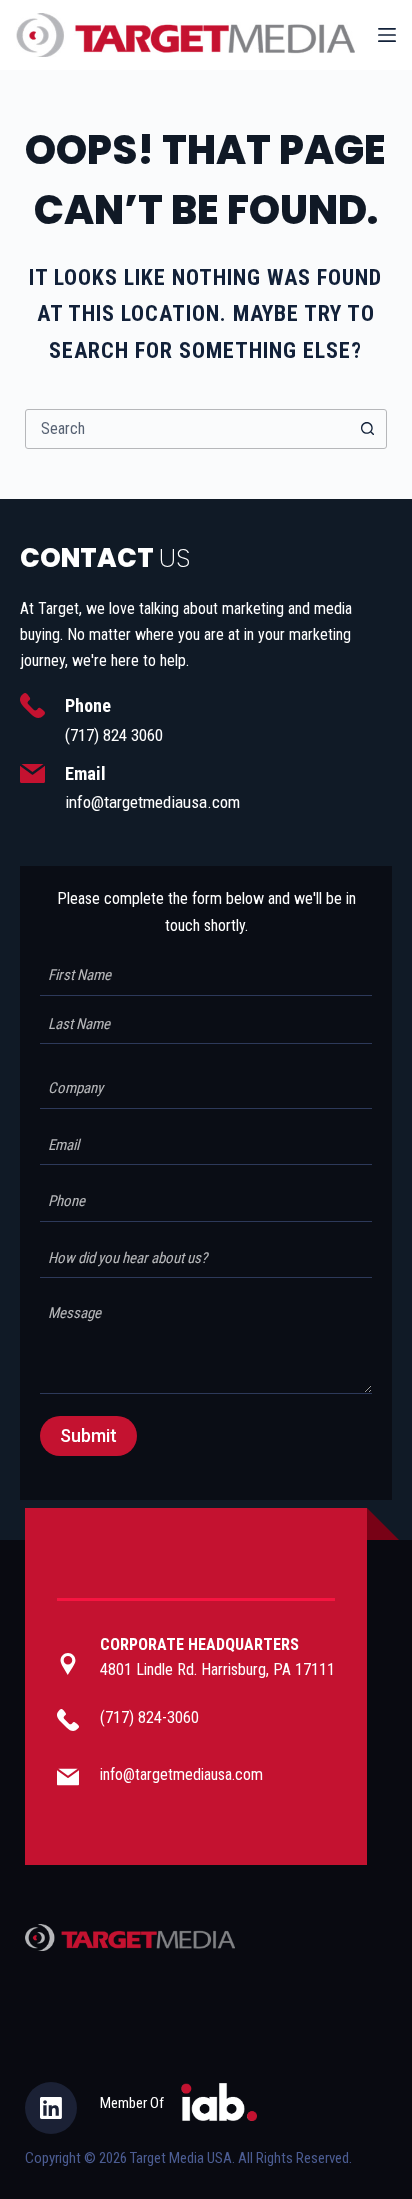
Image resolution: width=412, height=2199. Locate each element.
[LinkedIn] (51, 2108)
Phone (88, 705)
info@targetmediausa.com (152, 802)
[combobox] (187, 429)
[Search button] (367, 429)
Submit (88, 1435)
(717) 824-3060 (149, 1717)
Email (85, 773)
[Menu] (387, 35)
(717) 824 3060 (114, 735)
